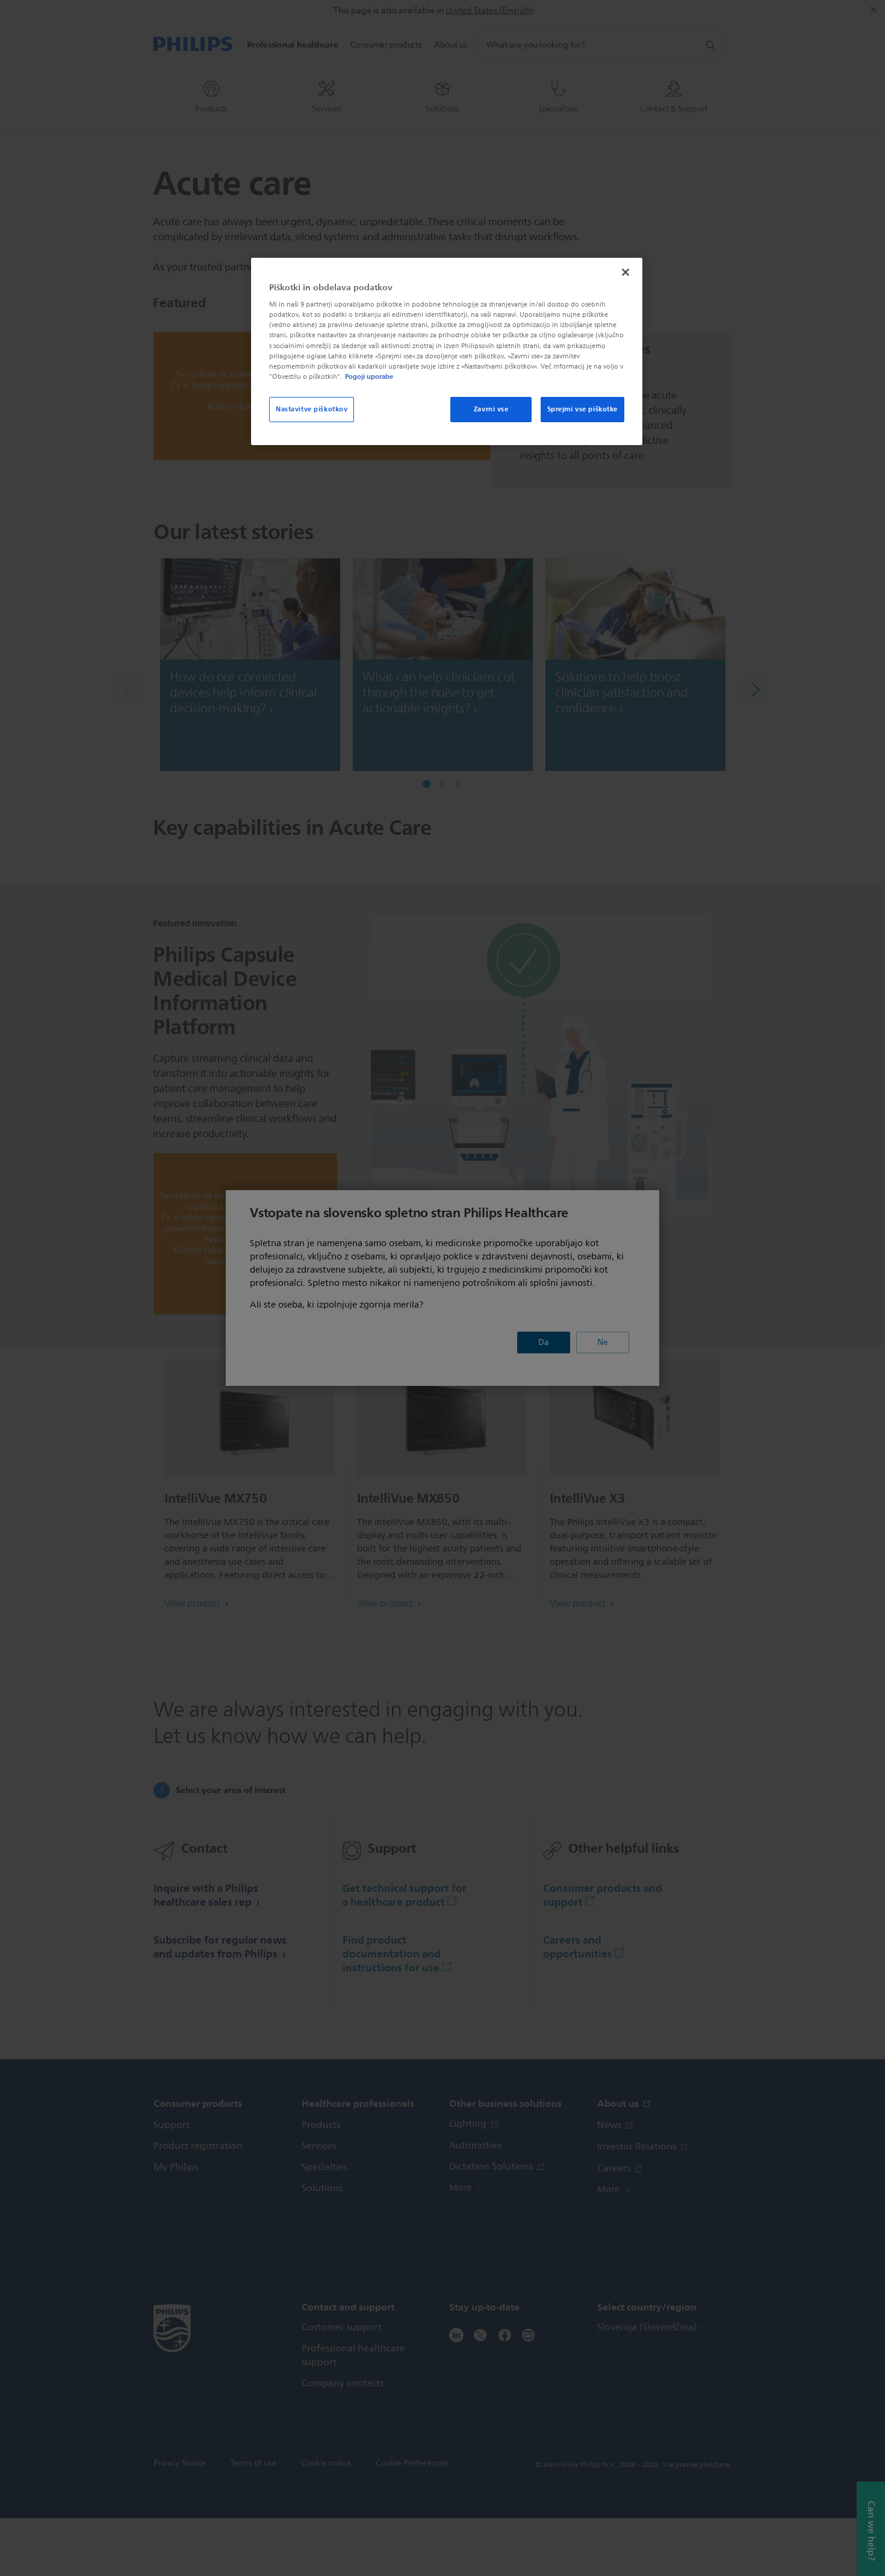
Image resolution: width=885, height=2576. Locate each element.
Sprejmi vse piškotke (582, 409)
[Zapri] (626, 272)
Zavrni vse (491, 409)
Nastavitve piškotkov (312, 409)
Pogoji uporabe (369, 376)
